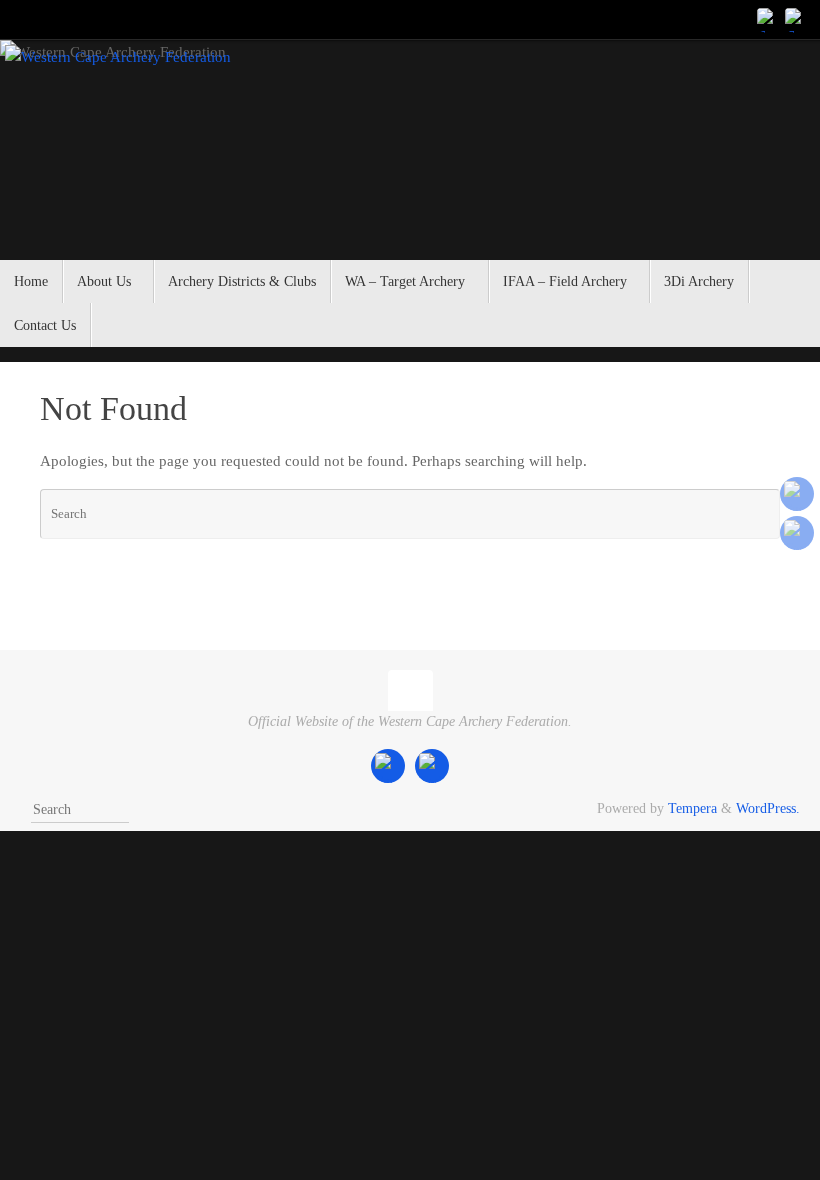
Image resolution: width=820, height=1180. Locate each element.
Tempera (692, 808)
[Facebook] (768, 19)
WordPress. (768, 808)
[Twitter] (796, 19)
